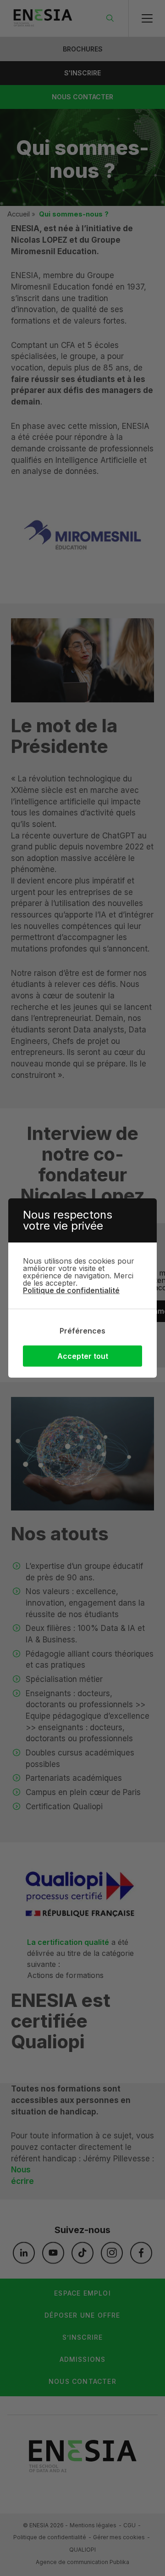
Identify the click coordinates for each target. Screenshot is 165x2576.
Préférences (82, 1331)
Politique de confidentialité (71, 1290)
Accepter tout (83, 1356)
